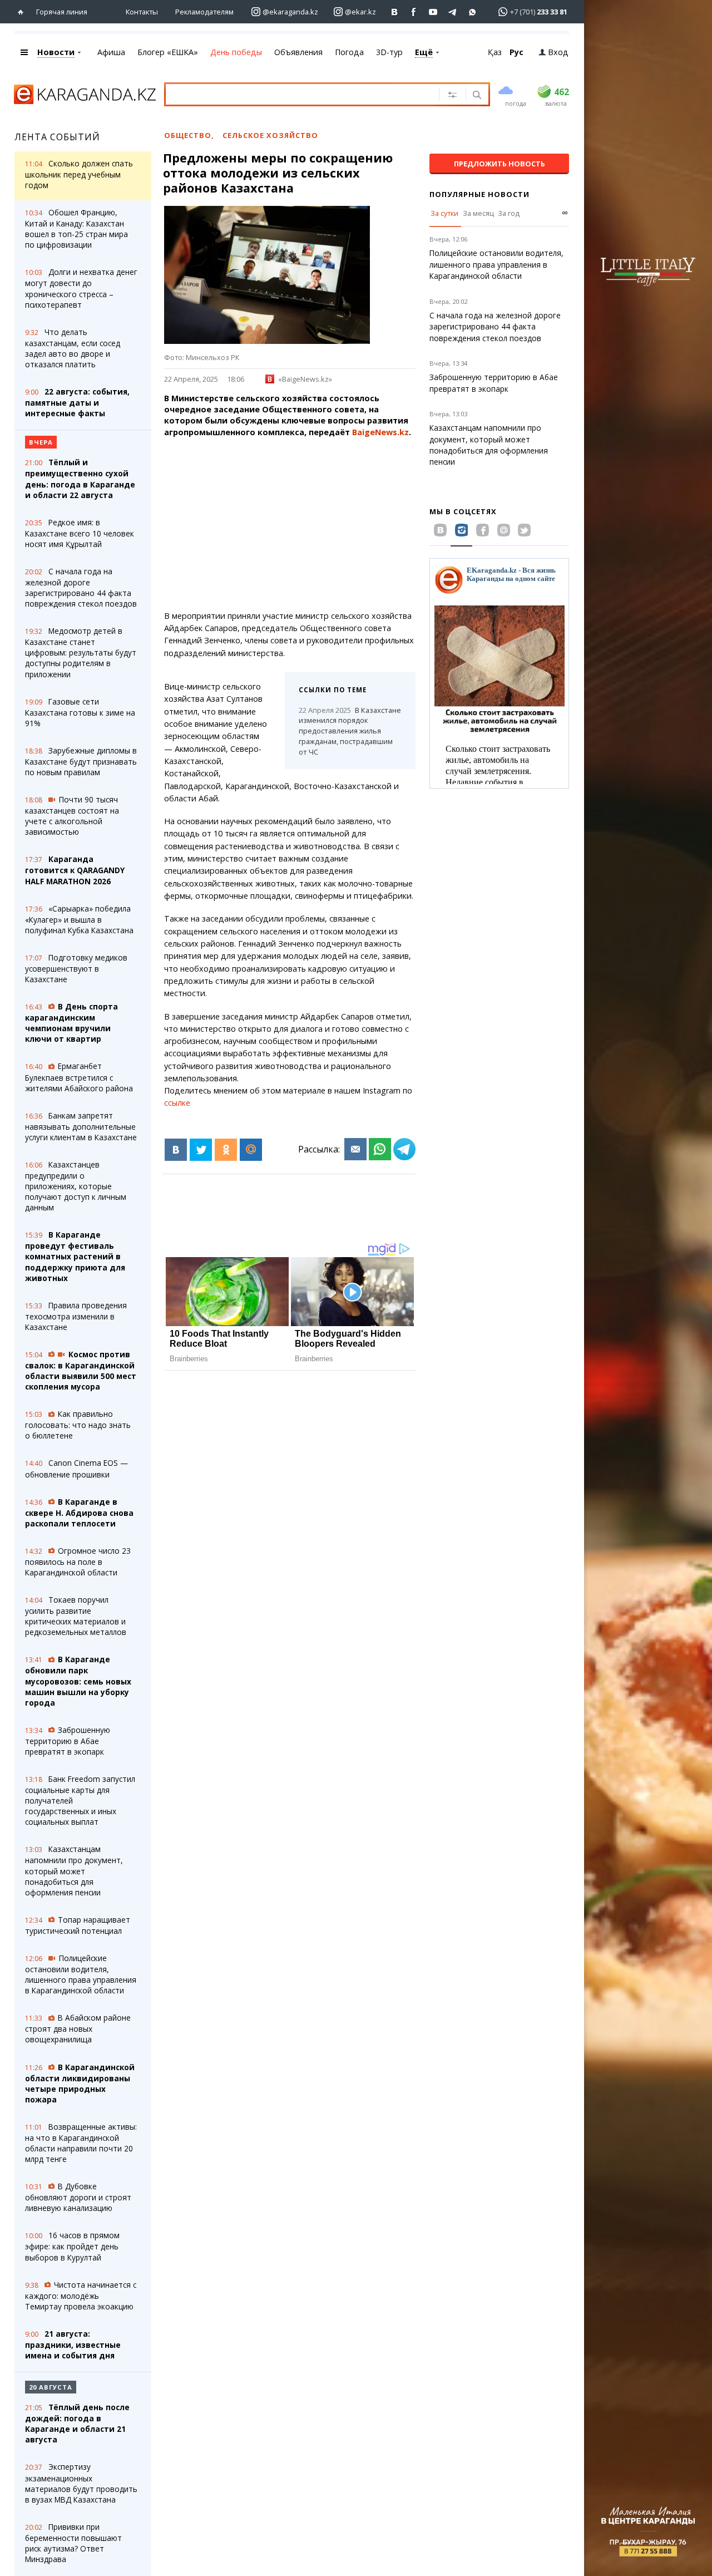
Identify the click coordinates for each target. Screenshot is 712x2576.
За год (509, 213)
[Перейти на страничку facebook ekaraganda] (414, 12)
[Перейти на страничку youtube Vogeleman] (434, 12)
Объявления (298, 52)
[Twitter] (201, 1150)
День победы (236, 52)
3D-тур (389, 52)
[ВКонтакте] (176, 1150)
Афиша (111, 52)
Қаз (495, 52)
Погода (349, 52)
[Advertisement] (315, 524)
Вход (558, 52)
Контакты (142, 12)
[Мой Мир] (251, 1150)
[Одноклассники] (226, 1150)
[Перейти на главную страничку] (23, 12)
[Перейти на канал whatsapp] (473, 12)
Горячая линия (62, 12)
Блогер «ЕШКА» (168, 52)
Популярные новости (479, 194)
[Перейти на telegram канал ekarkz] (453, 12)
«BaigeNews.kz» (305, 379)
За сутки (444, 213)
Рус (516, 52)
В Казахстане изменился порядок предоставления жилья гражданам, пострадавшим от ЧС (350, 731)
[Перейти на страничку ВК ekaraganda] (395, 12)
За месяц (478, 213)
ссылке (177, 1103)
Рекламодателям (204, 12)
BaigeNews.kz (380, 432)
